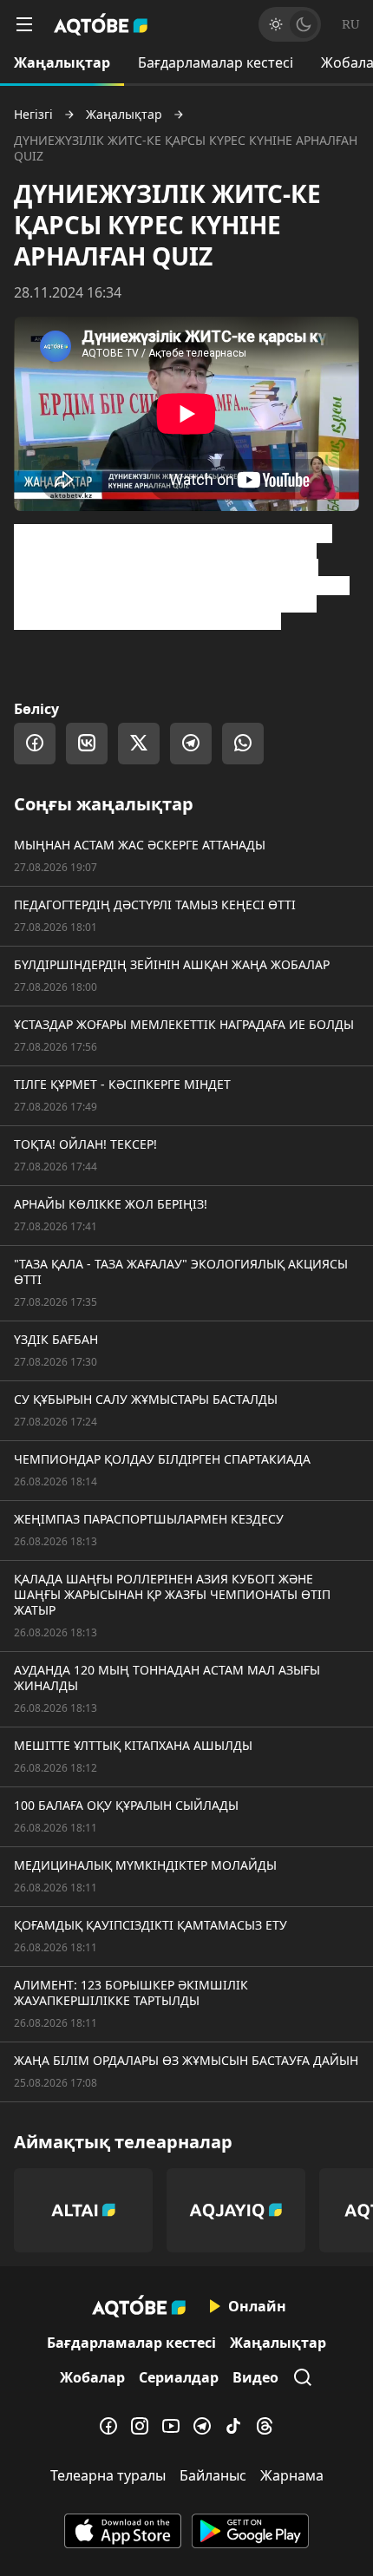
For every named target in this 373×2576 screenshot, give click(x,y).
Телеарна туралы (108, 2475)
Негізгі (33, 115)
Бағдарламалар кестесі (216, 62)
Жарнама (292, 2475)
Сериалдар (179, 2377)
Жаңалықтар (62, 62)
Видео (255, 2377)
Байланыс (213, 2475)
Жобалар (92, 2377)
